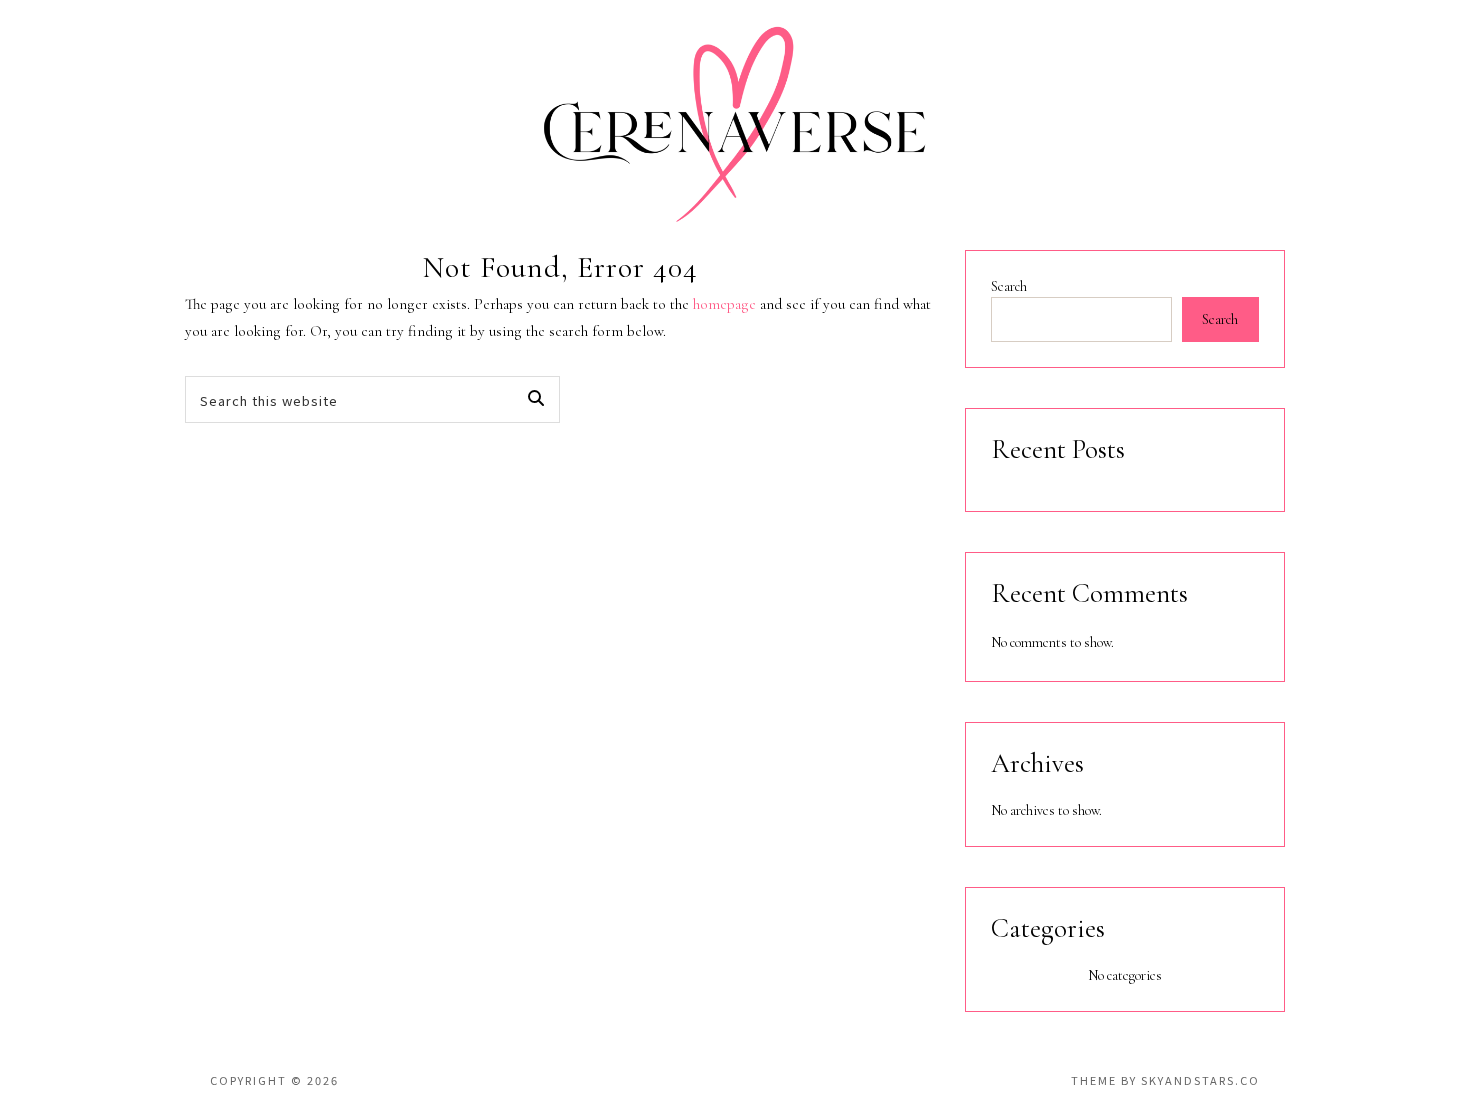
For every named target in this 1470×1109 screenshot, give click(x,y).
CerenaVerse (735, 125)
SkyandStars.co (1200, 1080)
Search (1009, 286)
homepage (724, 304)
